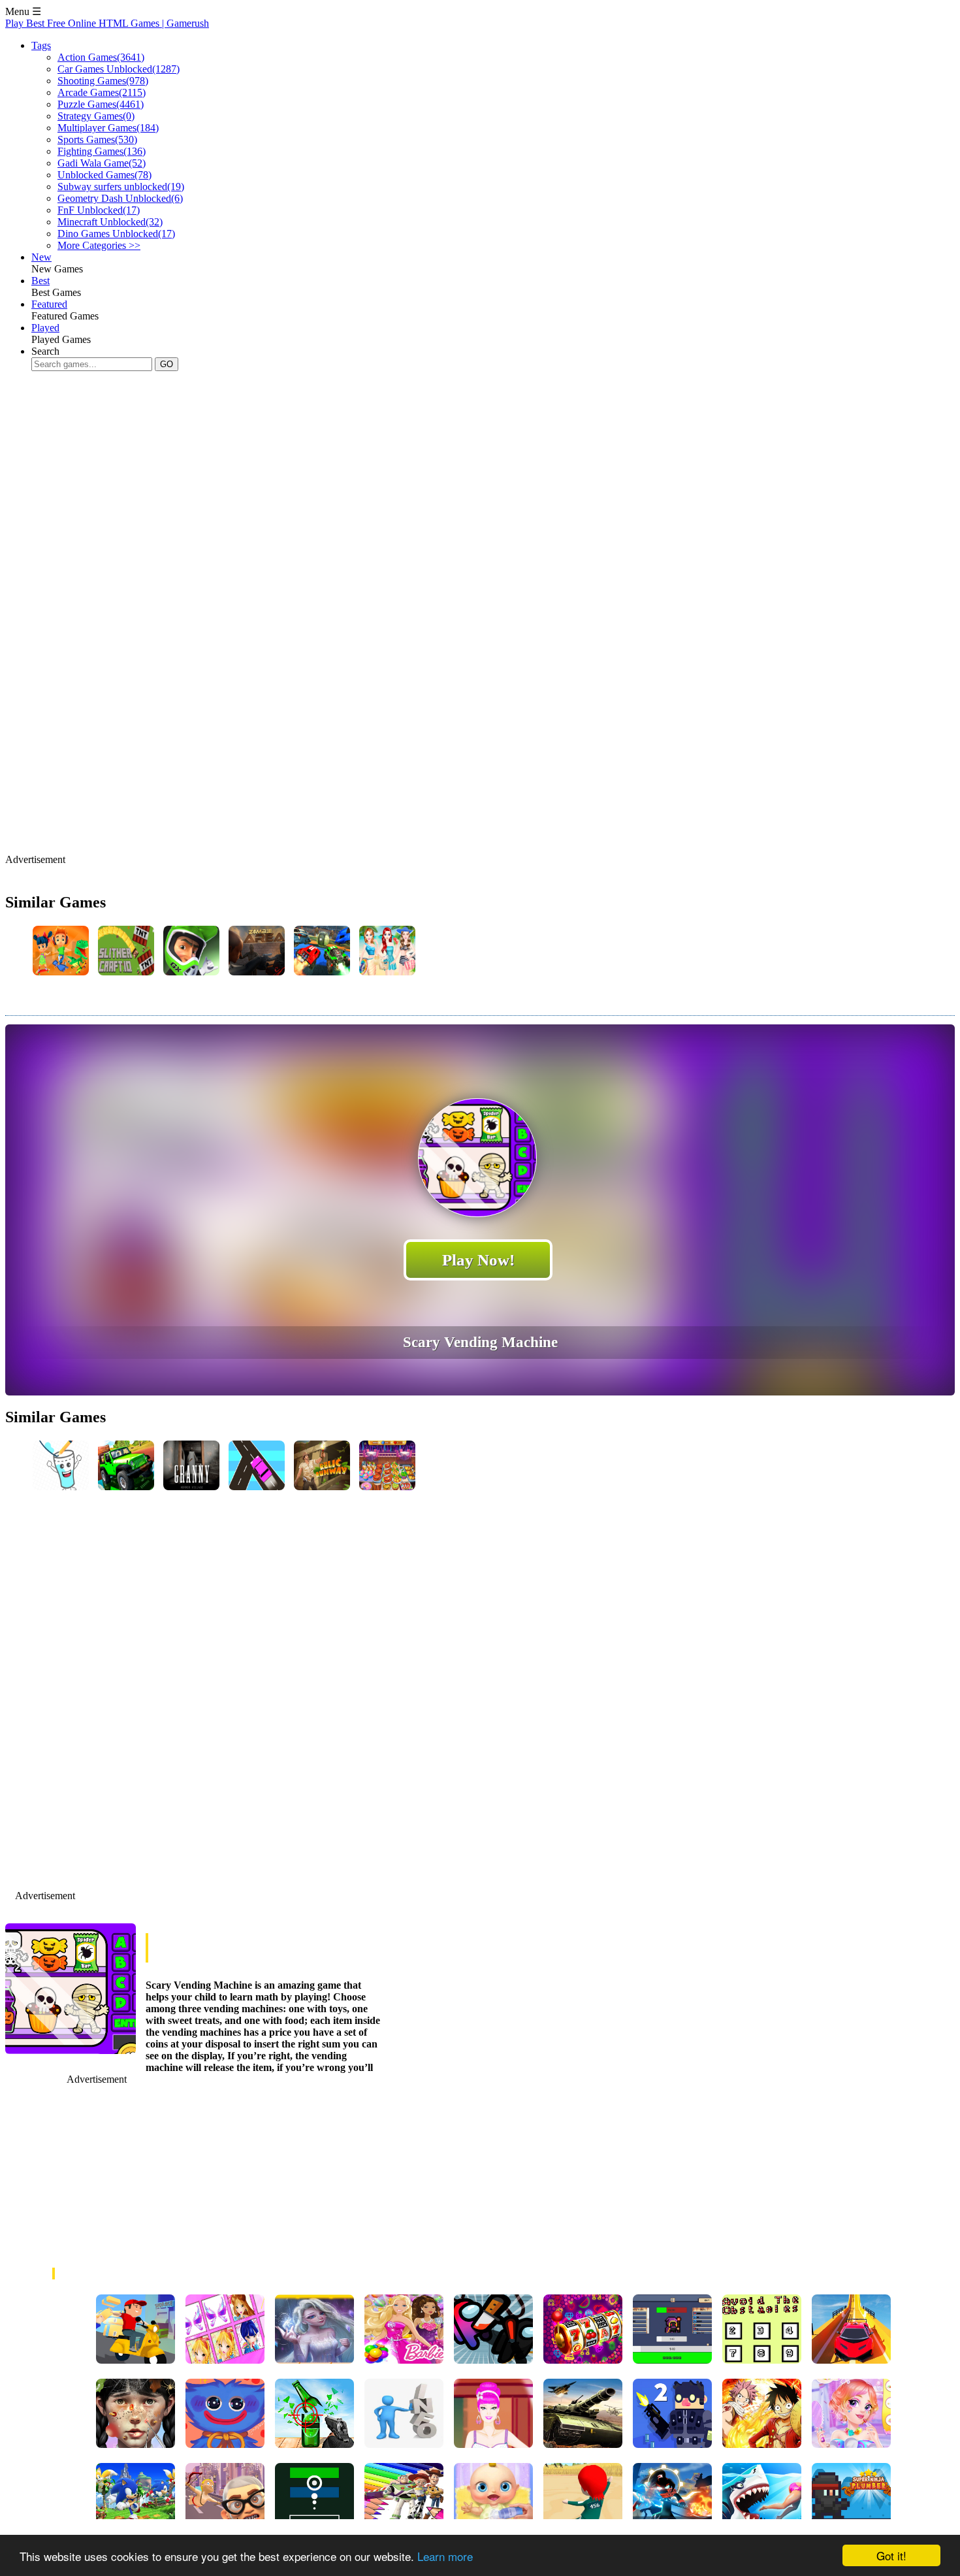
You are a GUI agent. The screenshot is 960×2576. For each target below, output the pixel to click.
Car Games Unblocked (119, 69)
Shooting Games (103, 81)
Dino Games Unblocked (116, 234)
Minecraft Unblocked (110, 222)
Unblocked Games (104, 175)
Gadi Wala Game (102, 163)
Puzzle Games (101, 104)
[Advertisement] (243, 423)
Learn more (445, 2556)
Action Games (101, 57)
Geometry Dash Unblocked (120, 198)
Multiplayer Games (108, 128)
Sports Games (97, 139)
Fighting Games (102, 151)
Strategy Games (96, 116)
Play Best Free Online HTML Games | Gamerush (107, 23)
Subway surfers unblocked (121, 187)
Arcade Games (102, 92)
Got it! (891, 2555)
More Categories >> (99, 245)
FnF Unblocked (99, 210)
